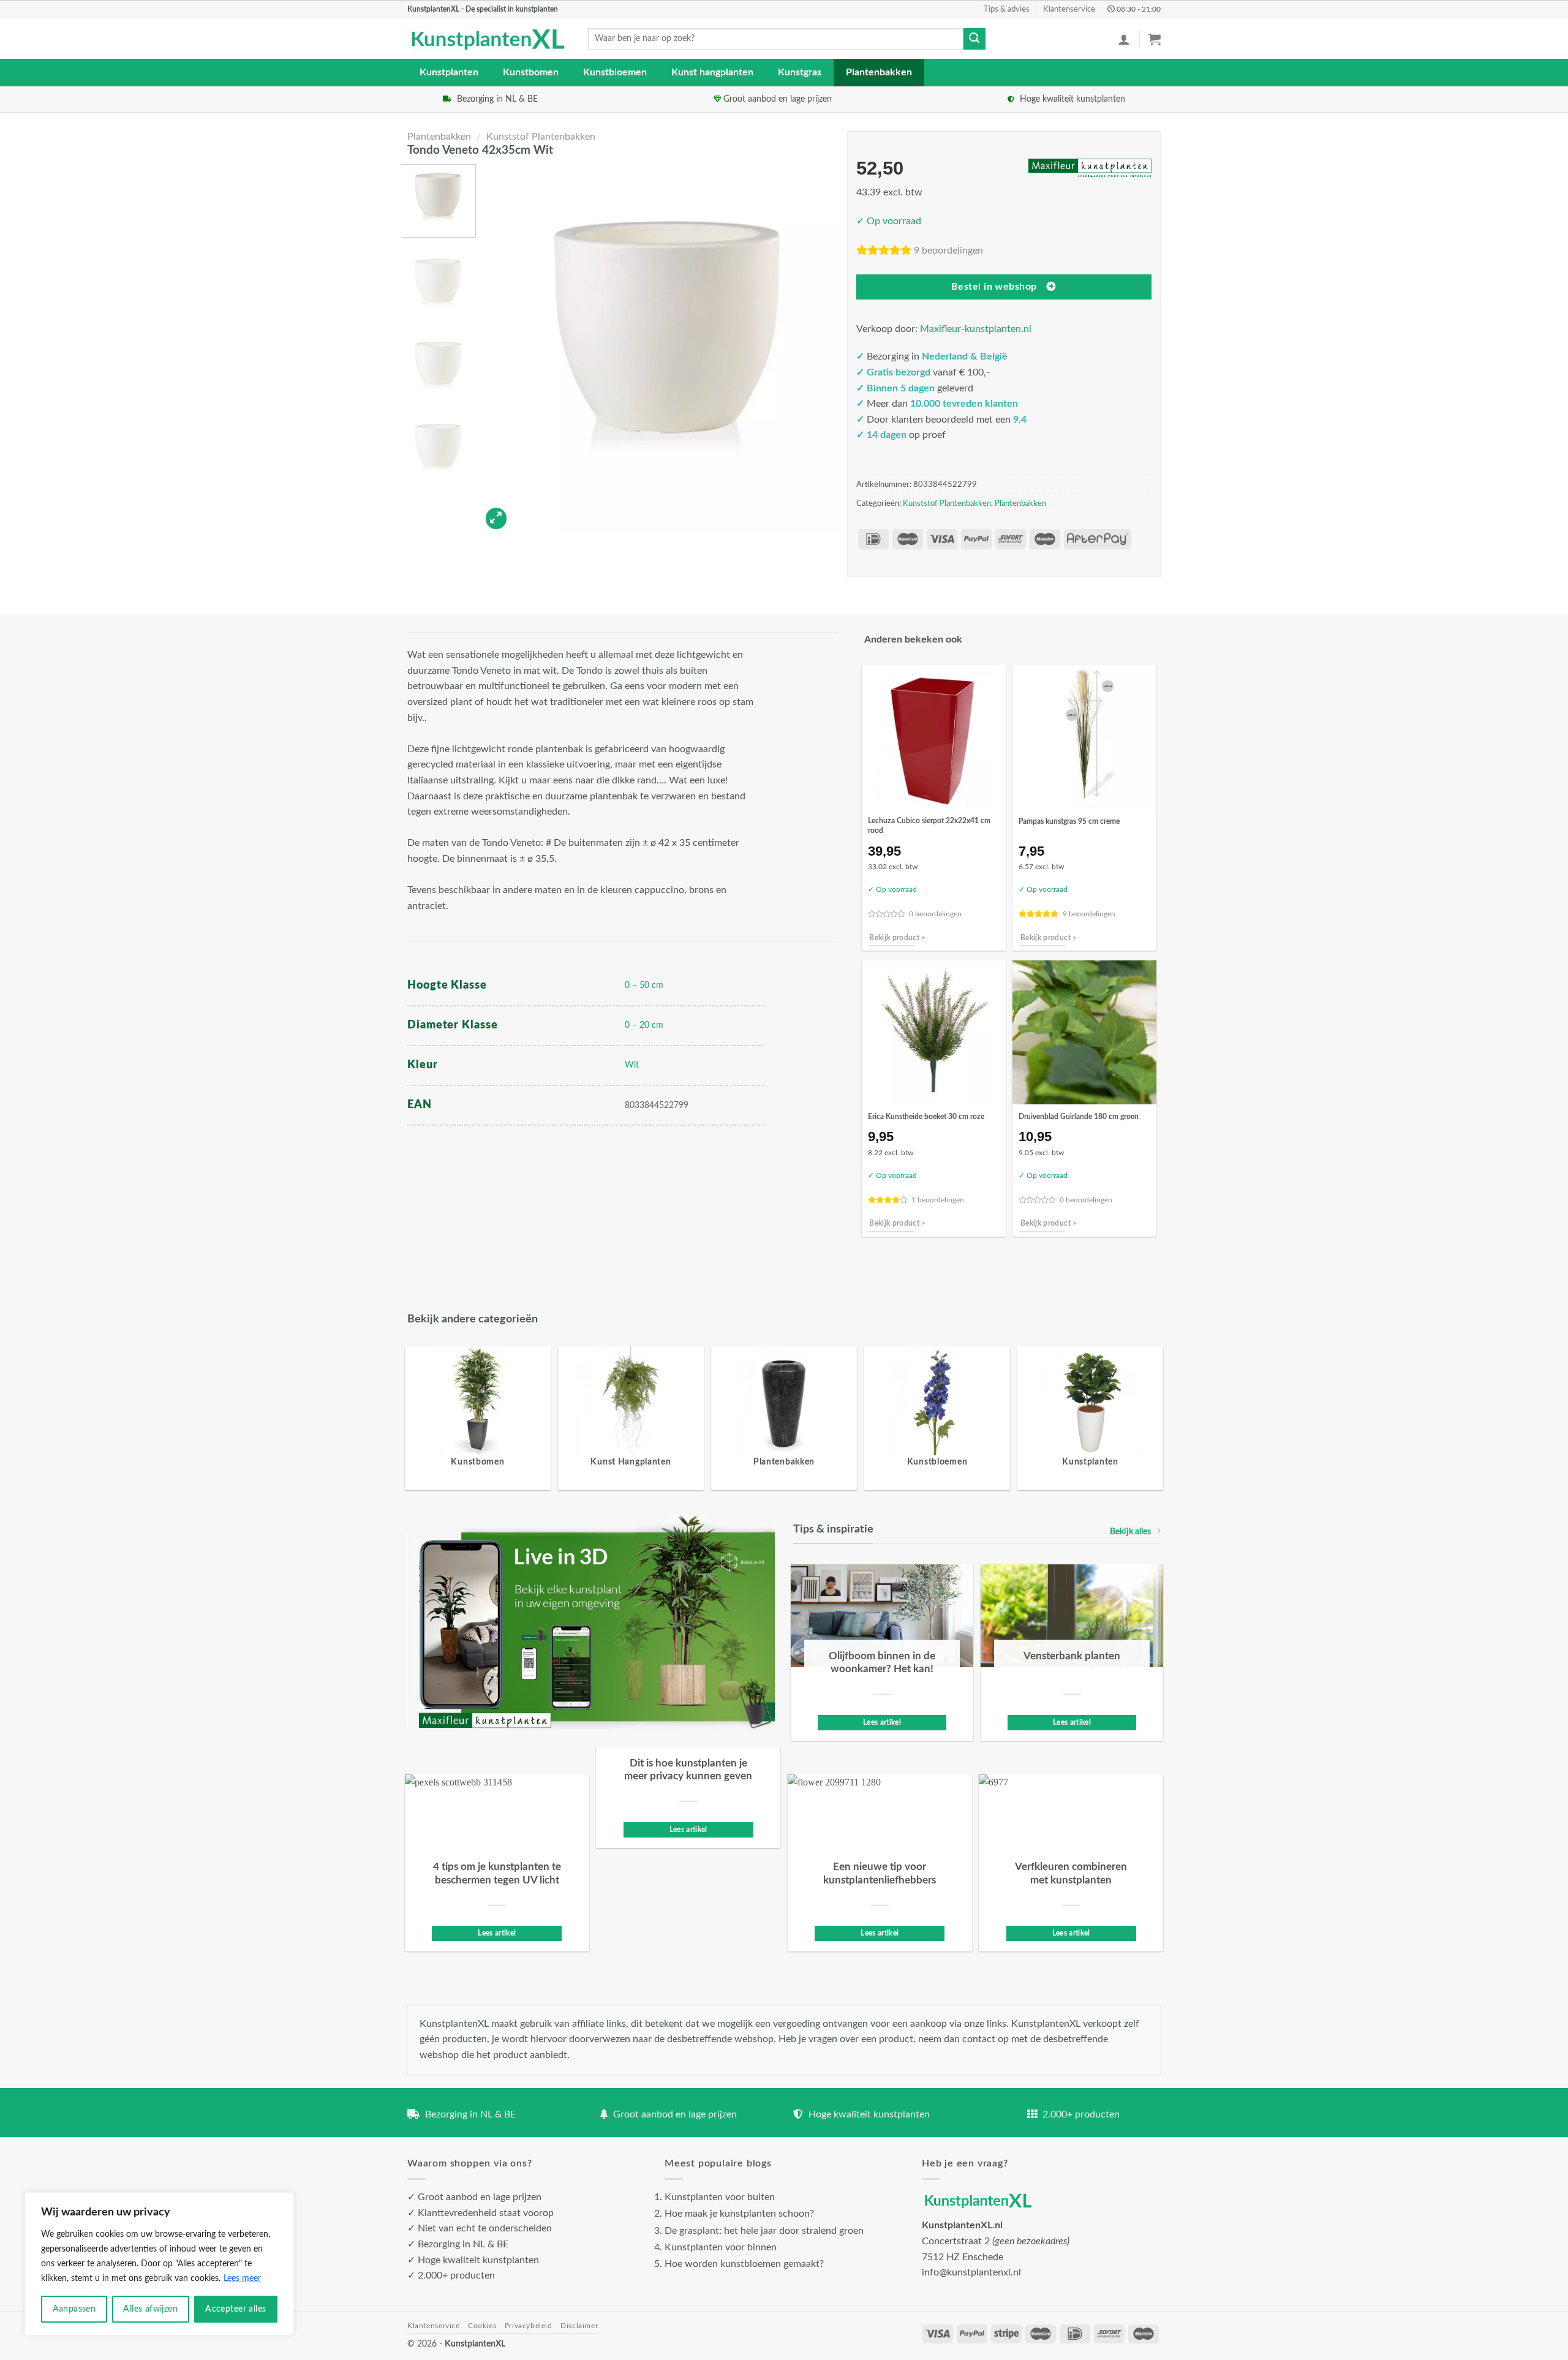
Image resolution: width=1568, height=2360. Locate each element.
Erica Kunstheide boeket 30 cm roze (926, 1117)
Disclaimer (579, 2326)
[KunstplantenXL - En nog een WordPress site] (488, 39)
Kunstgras (800, 72)
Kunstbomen (531, 72)
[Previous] (503, 349)
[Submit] (974, 39)
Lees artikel (882, 1723)
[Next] (826, 349)
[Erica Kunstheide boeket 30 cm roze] (934, 1032)
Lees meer (242, 2279)
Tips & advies (1007, 9)
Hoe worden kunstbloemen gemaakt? (744, 2264)
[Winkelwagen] (1155, 39)
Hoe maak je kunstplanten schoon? (739, 2214)
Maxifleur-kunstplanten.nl (976, 329)
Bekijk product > (898, 938)
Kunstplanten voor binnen (721, 2247)
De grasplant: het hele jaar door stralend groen (764, 2231)
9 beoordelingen (948, 251)
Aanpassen (74, 2309)
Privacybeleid (529, 2326)
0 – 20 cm (644, 1025)
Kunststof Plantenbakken (541, 137)
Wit (632, 1065)
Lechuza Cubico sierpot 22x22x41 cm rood (929, 826)
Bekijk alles (1130, 1532)
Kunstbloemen (615, 72)
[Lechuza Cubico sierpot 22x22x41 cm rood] (934, 737)
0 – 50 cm (644, 985)
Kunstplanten (449, 72)
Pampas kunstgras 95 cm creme (1069, 821)
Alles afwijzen (150, 2309)
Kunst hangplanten (712, 72)
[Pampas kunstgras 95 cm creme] (1084, 737)
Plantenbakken (879, 72)
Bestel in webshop (994, 287)
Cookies (482, 2326)
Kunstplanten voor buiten (720, 2197)
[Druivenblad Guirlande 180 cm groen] (1084, 1032)
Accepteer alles (236, 2309)
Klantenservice (1069, 9)
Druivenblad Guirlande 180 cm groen (1079, 1117)
